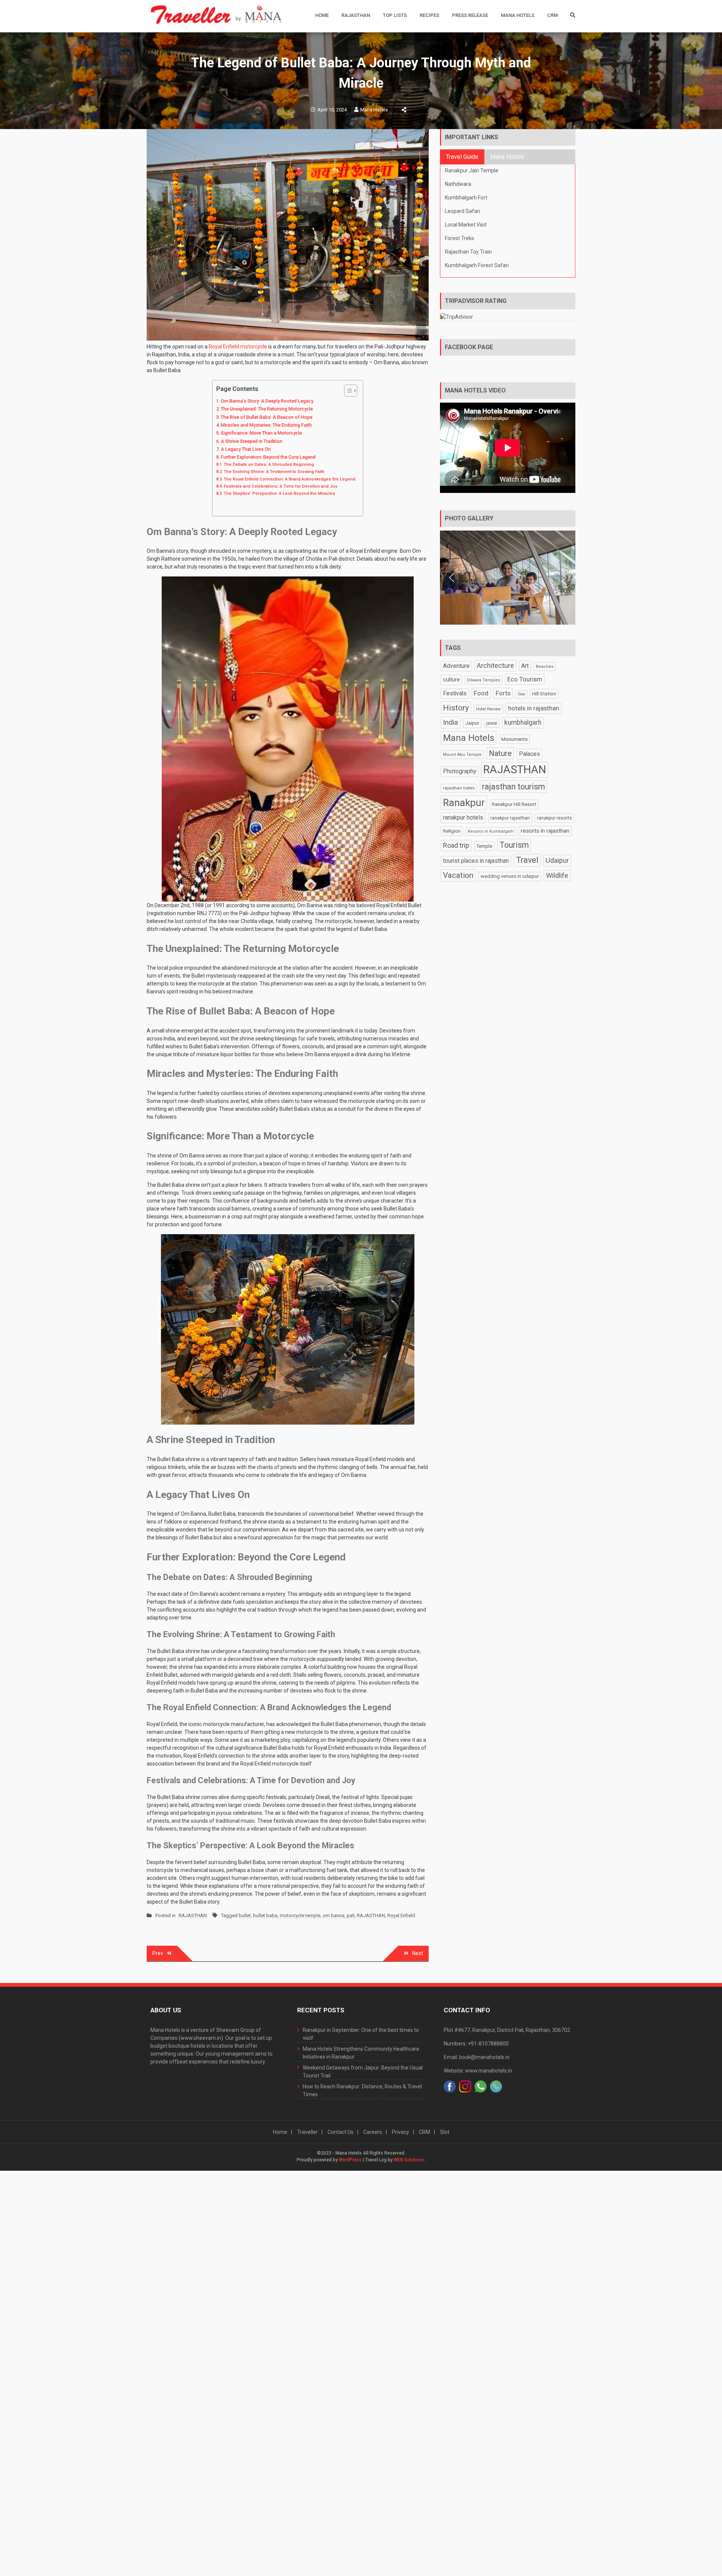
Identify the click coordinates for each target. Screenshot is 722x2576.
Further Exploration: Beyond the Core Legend (268, 457)
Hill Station (544, 694)
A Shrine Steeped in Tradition (252, 441)
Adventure (456, 666)
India (450, 722)
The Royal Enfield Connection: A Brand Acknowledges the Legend (290, 479)
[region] (508, 578)
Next (418, 1953)
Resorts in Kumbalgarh (491, 831)
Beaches (545, 667)
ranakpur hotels (463, 817)
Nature (500, 753)
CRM (552, 15)
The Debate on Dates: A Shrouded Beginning (269, 464)
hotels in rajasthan (534, 708)
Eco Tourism (525, 679)
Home (322, 15)
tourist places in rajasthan (476, 861)
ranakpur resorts (554, 818)
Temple (484, 846)
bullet (245, 1915)
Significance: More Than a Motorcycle (261, 433)
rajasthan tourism (513, 787)
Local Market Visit (466, 225)
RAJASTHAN (356, 15)
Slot (445, 2132)
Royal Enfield (401, 1915)
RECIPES (429, 15)
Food (481, 693)
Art (525, 666)
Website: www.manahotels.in (478, 2071)
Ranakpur (464, 803)
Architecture (495, 665)
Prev (158, 1953)
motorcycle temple (300, 1915)
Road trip (456, 845)
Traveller (307, 2132)
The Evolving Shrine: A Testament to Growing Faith (274, 471)
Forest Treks (460, 238)
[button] (452, 578)
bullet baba (265, 1915)
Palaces (529, 754)
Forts (503, 693)
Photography (460, 771)
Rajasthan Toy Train (468, 252)
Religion (452, 831)
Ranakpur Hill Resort (514, 804)
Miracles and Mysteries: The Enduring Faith (266, 425)
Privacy (400, 2132)
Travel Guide (462, 157)
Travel (527, 860)
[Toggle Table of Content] (347, 391)
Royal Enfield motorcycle (238, 347)
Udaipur (557, 860)
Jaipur (472, 723)
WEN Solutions (409, 2160)
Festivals (455, 693)
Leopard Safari (463, 211)
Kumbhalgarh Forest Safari (477, 265)
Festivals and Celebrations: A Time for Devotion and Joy (281, 486)
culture (451, 680)
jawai (492, 723)
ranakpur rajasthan (510, 818)
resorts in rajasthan (545, 831)
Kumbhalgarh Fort (466, 198)
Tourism (514, 845)
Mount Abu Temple (462, 755)
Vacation (458, 875)
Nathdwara (458, 184)
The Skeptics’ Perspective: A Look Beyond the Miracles (279, 493)
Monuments (514, 739)
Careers (373, 2132)
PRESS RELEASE (470, 15)
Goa (521, 694)
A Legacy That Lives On (246, 449)
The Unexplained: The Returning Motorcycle (267, 409)
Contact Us (341, 2132)
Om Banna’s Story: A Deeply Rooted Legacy (267, 401)
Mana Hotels (518, 15)
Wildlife (557, 875)
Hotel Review (488, 709)
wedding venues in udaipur (510, 876)
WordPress (350, 2160)
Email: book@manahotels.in (477, 2057)
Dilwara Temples (484, 680)
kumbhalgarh (523, 722)
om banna (334, 1915)
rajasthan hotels (459, 788)
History (456, 708)
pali (351, 1915)
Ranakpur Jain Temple (472, 170)
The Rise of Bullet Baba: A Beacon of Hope (267, 417)
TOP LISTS (395, 15)
